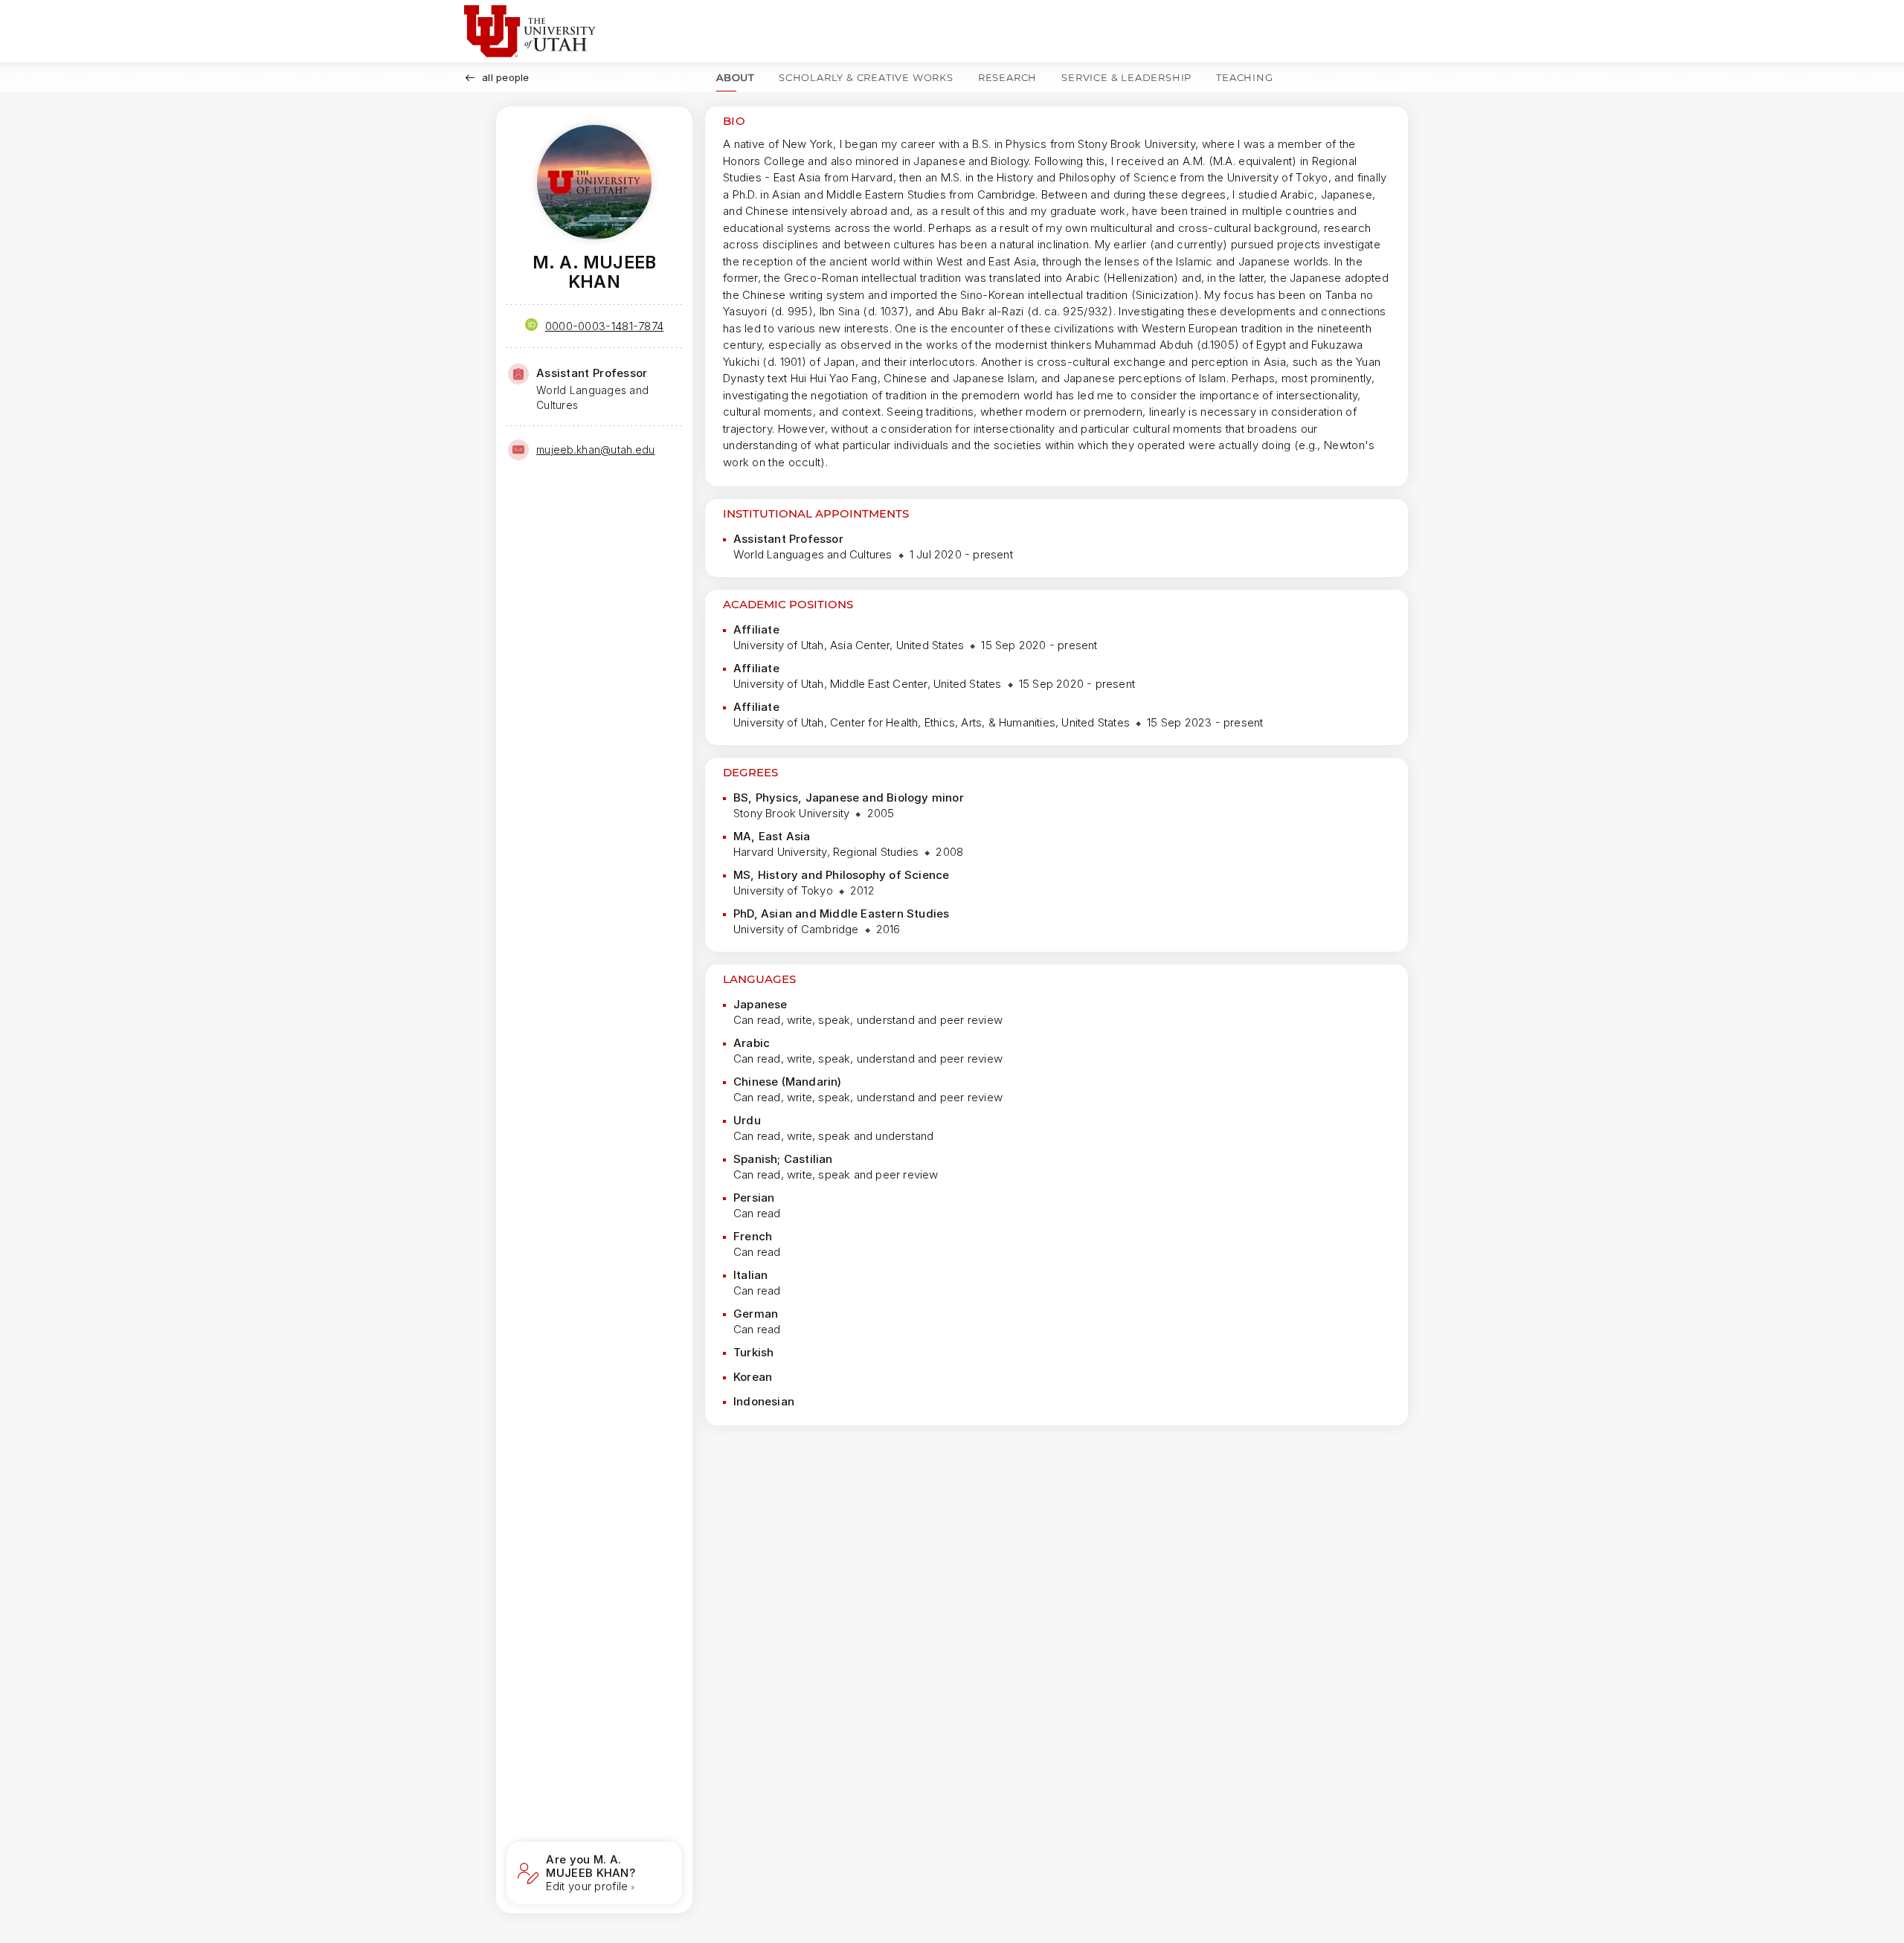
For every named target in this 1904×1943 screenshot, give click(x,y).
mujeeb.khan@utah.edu (596, 449)
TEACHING (1244, 77)
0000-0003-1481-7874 (605, 326)
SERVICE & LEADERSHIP (1126, 77)
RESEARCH (1007, 77)
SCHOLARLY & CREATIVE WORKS (866, 77)
